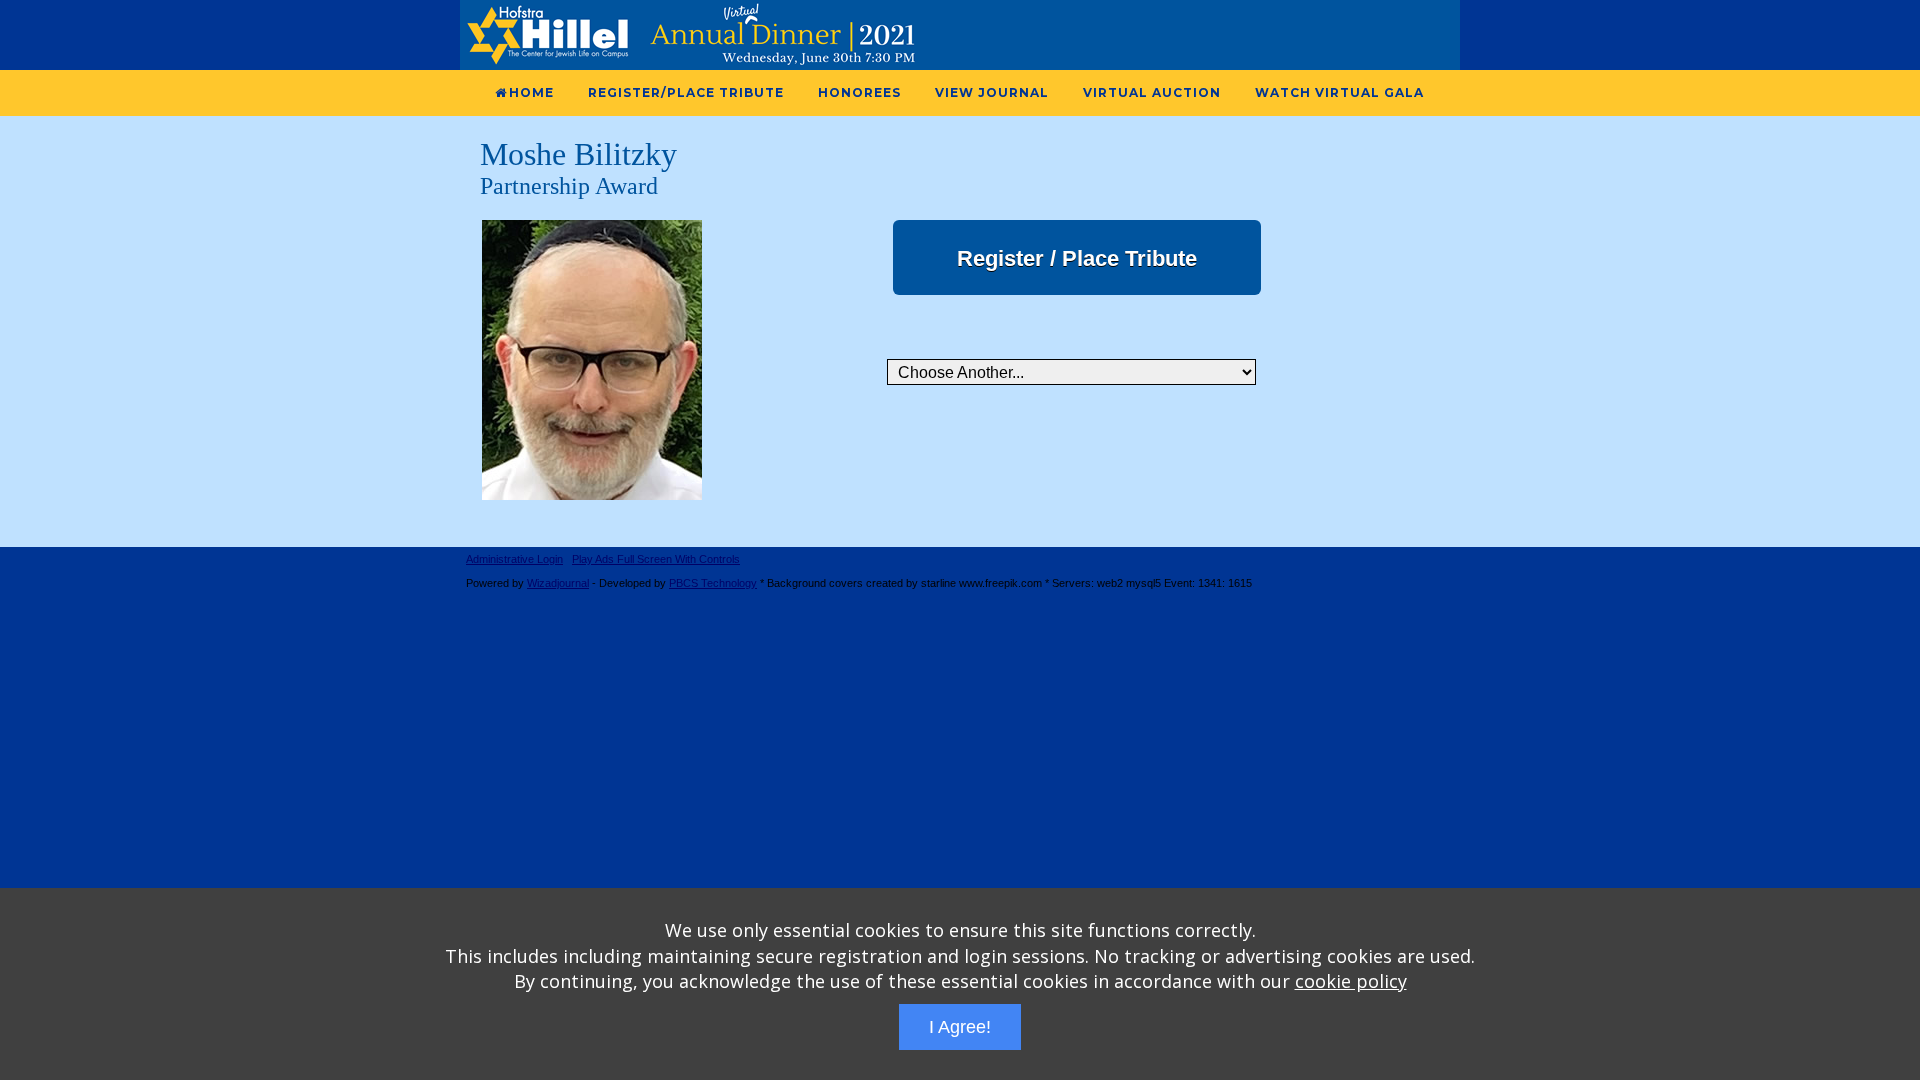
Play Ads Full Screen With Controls (656, 559)
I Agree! (960, 1027)
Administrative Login (514, 559)
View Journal (992, 92)
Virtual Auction (1152, 92)
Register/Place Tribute (686, 92)
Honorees (859, 92)
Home (531, 92)
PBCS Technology (713, 583)
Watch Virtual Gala (1339, 92)
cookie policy (1351, 981)
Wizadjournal (558, 583)
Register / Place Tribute (1077, 258)
